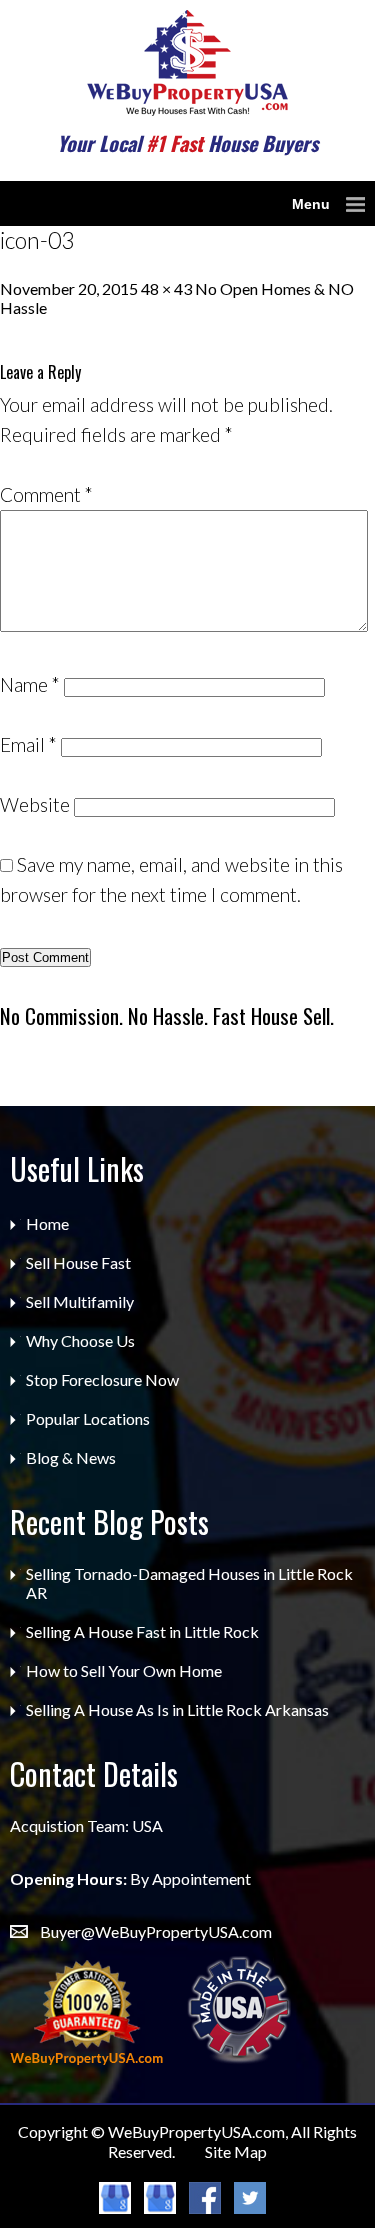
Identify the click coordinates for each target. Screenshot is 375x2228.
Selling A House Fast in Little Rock (142, 1631)
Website (35, 804)
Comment (46, 494)
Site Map (236, 2151)
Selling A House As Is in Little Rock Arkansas (177, 1709)
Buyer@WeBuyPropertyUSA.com (156, 1931)
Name (30, 684)
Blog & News (71, 1457)
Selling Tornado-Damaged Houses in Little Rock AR (189, 1583)
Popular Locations (88, 1418)
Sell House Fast (78, 1262)
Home (47, 1223)
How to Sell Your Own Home (124, 1670)
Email (28, 744)
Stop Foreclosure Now (102, 1379)
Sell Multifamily (80, 1301)
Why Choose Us (80, 1340)
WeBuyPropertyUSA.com (196, 2131)
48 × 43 (166, 288)
